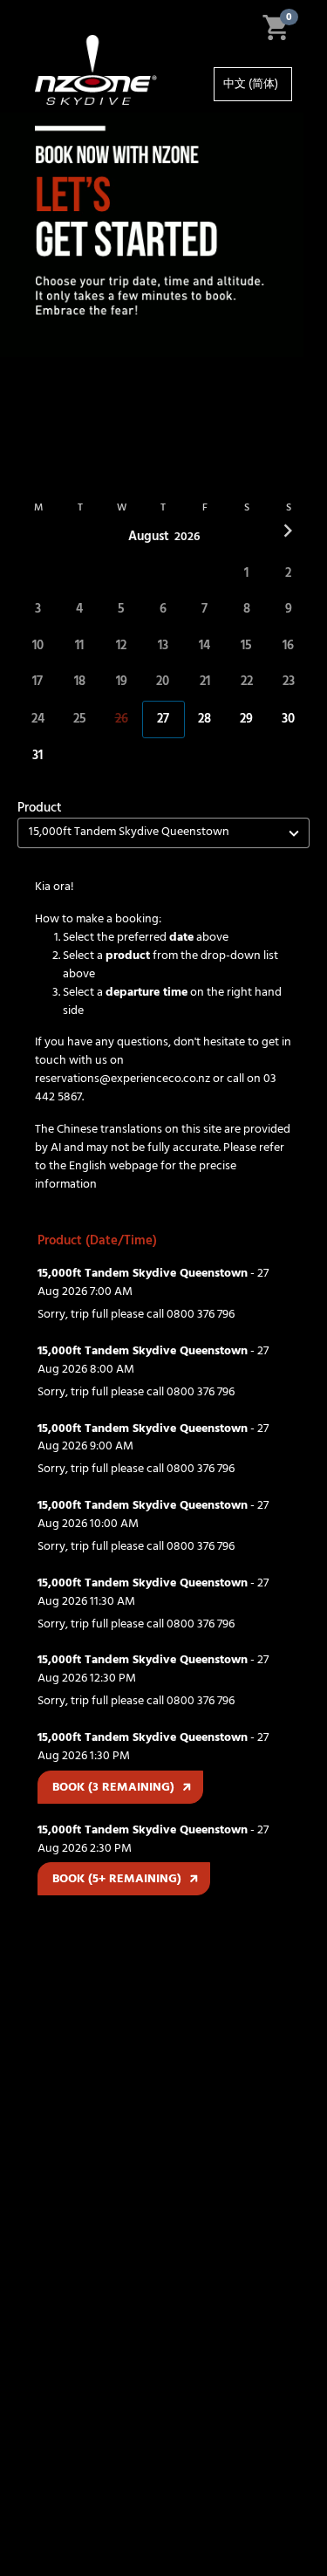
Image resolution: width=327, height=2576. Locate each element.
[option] (253, 84)
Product (40, 808)
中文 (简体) (251, 84)
